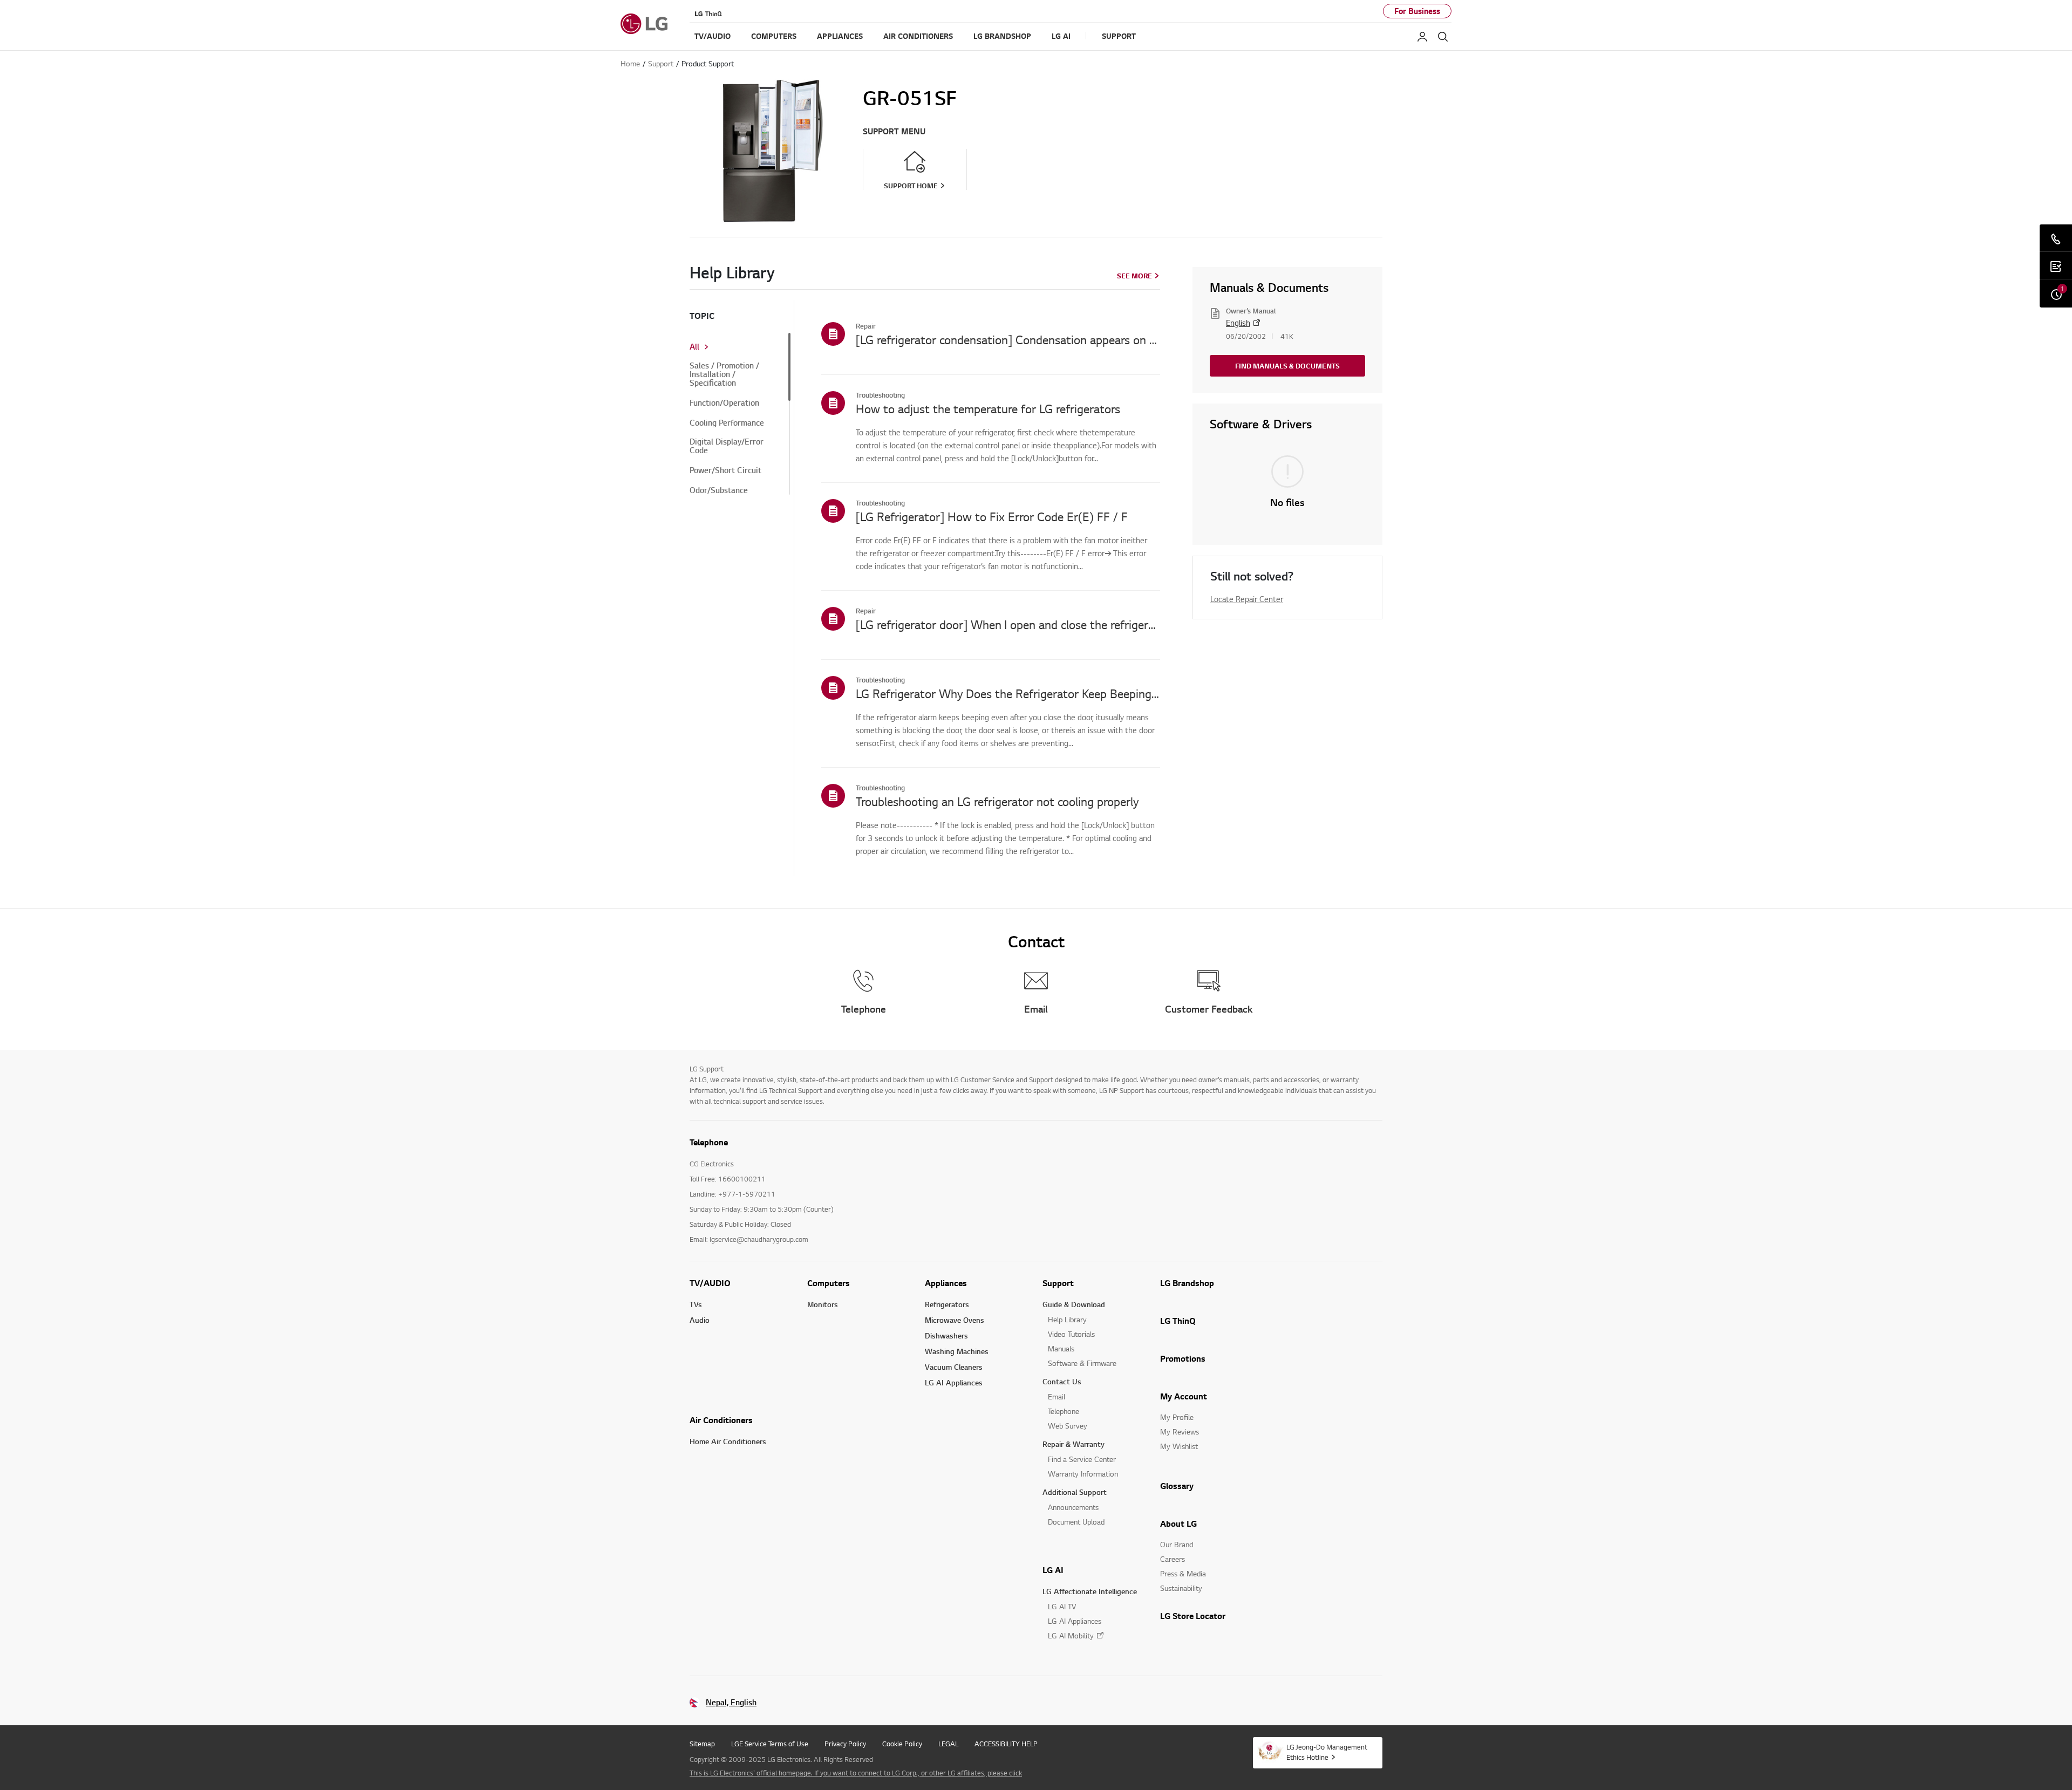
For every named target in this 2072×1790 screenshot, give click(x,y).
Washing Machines (957, 1351)
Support (1058, 1283)
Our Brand (1177, 1544)
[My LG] (1422, 37)
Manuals (1061, 1348)
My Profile (1177, 1417)
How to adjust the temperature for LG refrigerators (988, 408)
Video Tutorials (1071, 1334)
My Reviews (1180, 1432)
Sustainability (1181, 1588)
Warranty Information (1083, 1474)
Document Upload (1076, 1522)
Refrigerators (947, 1304)
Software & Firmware (1082, 1363)
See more (1134, 276)
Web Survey (1068, 1426)
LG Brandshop (1187, 1283)
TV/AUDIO (710, 1283)
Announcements (1073, 1507)
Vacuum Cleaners (954, 1367)
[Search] (1443, 37)
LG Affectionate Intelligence (1090, 1591)
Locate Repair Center (1247, 599)
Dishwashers (946, 1335)
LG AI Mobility (1071, 1635)
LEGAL (948, 1744)
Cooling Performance (727, 423)
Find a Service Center (1082, 1459)
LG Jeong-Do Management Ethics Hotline (1327, 1752)
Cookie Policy (902, 1744)
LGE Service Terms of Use (770, 1744)
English (1238, 323)
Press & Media (1183, 1573)
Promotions (1183, 1358)
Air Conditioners (721, 1420)
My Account (1184, 1396)
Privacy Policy (845, 1744)
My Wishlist (1179, 1446)
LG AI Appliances (954, 1382)
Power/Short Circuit (725, 470)
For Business (1417, 11)
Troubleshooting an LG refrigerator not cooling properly (997, 801)
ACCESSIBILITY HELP (1006, 1744)
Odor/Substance (719, 490)
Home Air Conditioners (728, 1441)
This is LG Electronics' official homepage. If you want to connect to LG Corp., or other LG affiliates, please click (856, 1773)
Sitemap (702, 1744)
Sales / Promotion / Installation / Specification (724, 374)
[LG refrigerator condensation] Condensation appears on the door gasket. (1008, 339)
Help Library (1067, 1319)
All (694, 347)
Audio (700, 1320)
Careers (1173, 1559)
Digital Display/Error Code (727, 446)
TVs (696, 1304)
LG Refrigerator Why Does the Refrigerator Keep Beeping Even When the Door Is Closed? (1008, 693)
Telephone (1064, 1411)
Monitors (823, 1304)
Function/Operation (724, 403)
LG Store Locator (1193, 1616)
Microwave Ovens (955, 1320)
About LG (1178, 1523)
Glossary (1177, 1486)
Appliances (946, 1283)
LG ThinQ (1178, 1321)
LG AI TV (1062, 1606)
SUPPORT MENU (894, 131)
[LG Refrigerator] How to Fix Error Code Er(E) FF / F (992, 516)
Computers (829, 1283)
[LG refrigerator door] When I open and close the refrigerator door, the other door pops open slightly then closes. (1008, 624)
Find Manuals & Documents (1287, 366)
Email (1057, 1396)
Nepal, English (731, 1702)
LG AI (1053, 1570)
